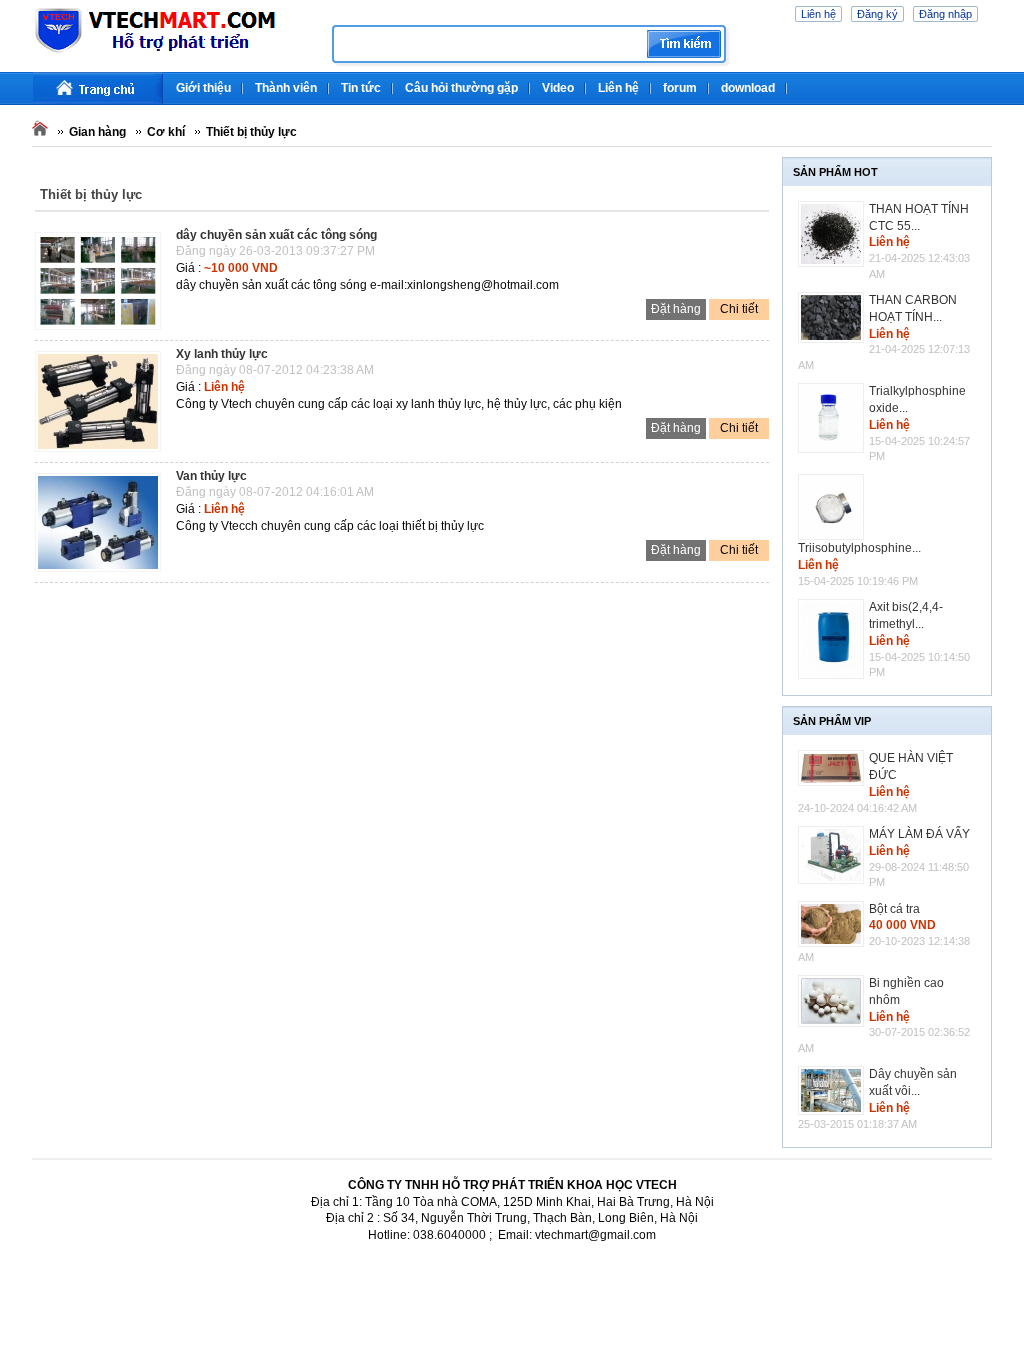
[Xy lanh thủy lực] (103, 453)
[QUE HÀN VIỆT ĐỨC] (833, 768)
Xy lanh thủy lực (222, 354)
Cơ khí (166, 132)
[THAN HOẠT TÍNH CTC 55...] (833, 234)
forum (680, 88)
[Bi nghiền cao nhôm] (833, 1001)
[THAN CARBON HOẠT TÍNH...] (833, 318)
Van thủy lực (211, 476)
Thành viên (286, 88)
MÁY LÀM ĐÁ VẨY (919, 834)
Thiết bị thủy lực (251, 132)
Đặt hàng (676, 309)
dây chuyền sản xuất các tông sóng (276, 235)
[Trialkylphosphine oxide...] (833, 418)
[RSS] (989, 80)
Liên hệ (818, 14)
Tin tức (361, 88)
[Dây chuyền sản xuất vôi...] (833, 1090)
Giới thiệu (203, 88)
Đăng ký (877, 14)
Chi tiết (739, 309)
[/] (174, 50)
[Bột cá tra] (833, 924)
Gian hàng (97, 132)
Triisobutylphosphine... (859, 548)
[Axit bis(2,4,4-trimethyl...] (833, 638)
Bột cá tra (894, 909)
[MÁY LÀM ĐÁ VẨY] (833, 855)
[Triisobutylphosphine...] (833, 507)
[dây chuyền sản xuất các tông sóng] (103, 331)
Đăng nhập (945, 14)
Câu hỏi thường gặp (461, 88)
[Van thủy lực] (103, 573)
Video (558, 88)
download (748, 88)
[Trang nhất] (98, 88)
